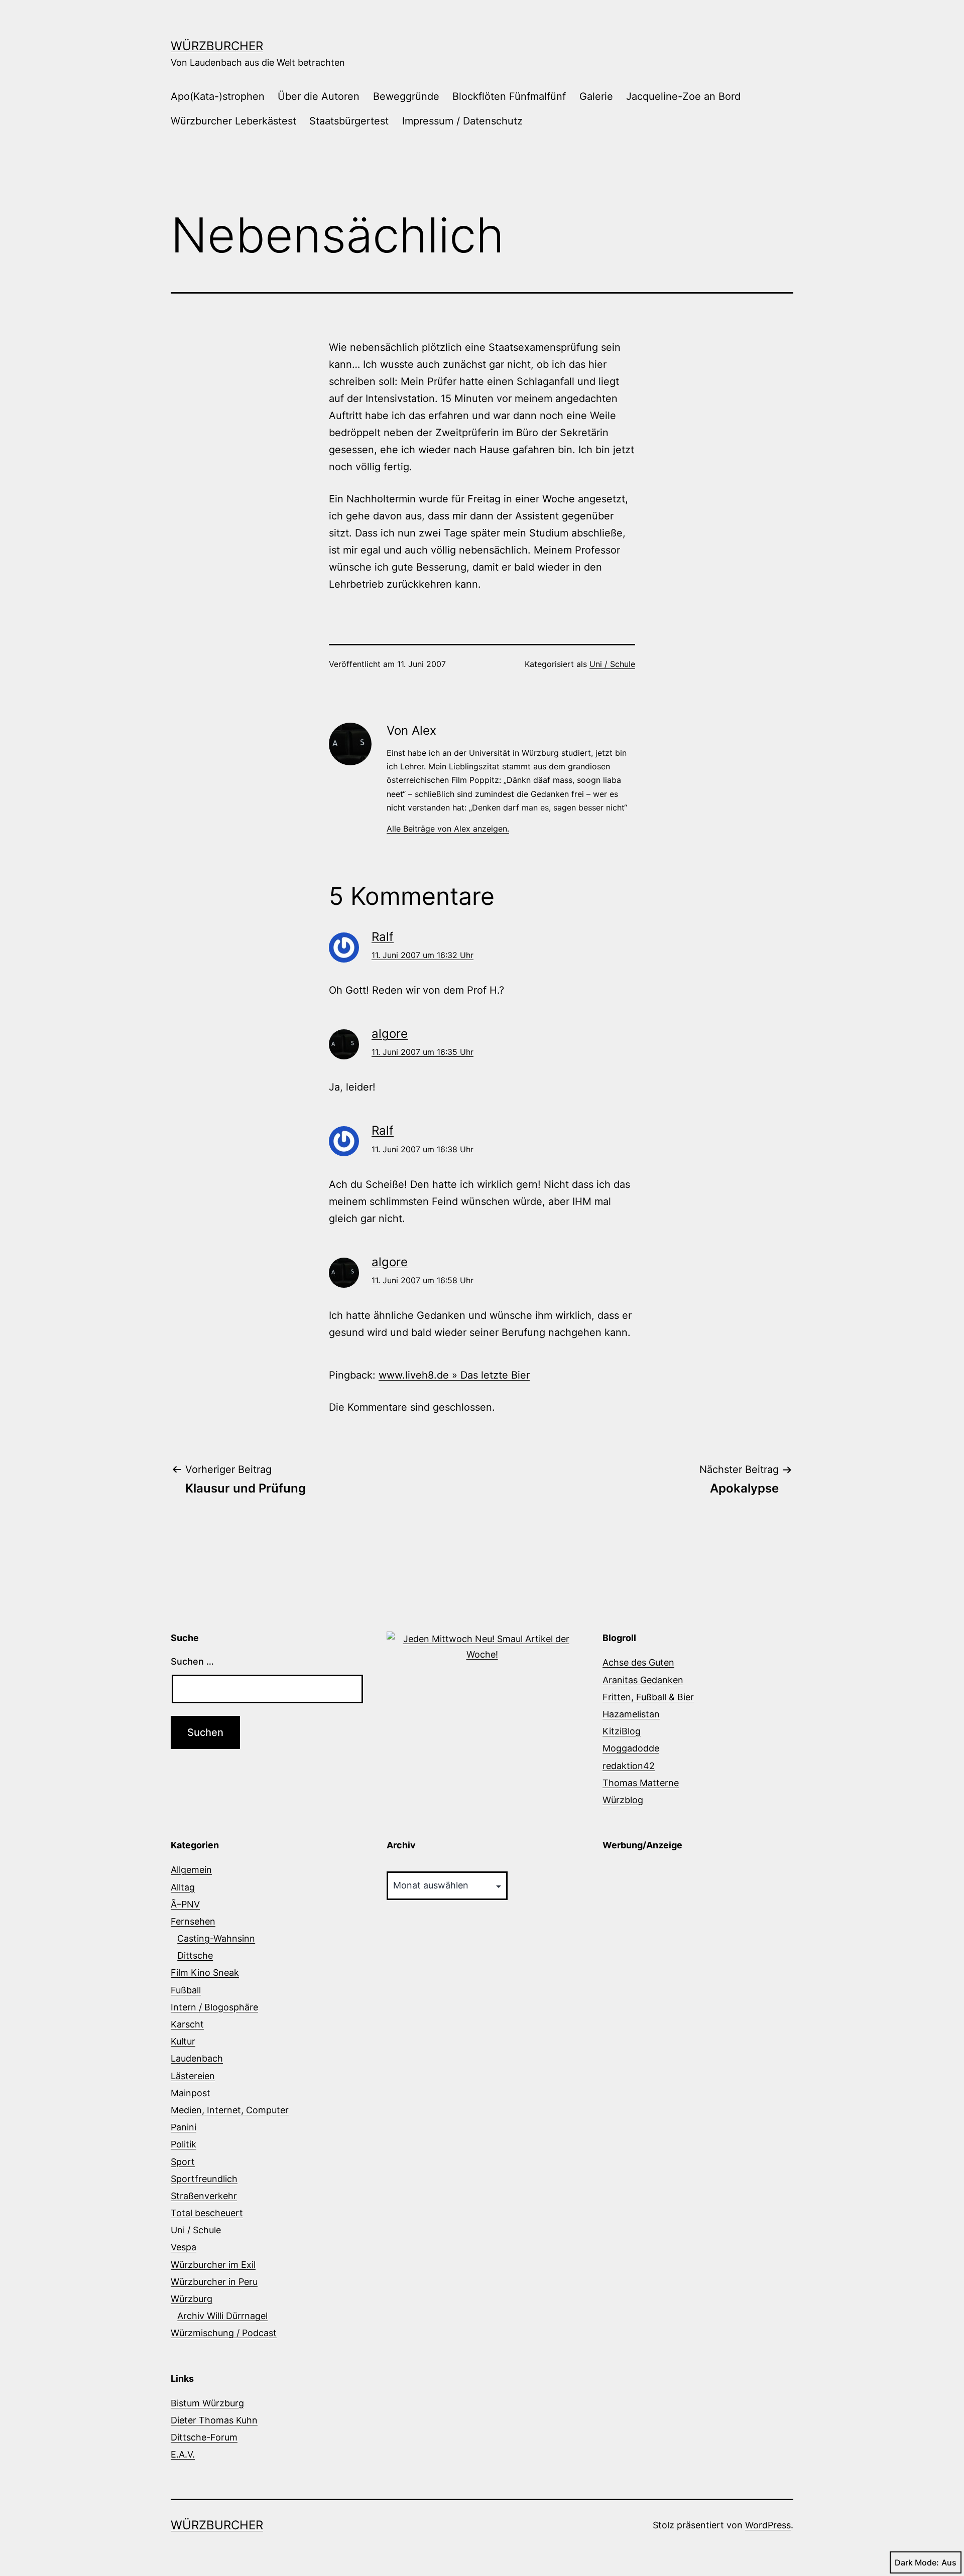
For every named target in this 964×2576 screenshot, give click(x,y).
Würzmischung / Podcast (224, 2333)
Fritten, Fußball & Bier (648, 1697)
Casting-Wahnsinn (216, 1938)
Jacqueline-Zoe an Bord (683, 96)
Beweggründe (406, 96)
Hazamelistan (631, 1714)
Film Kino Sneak (205, 1973)
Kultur (183, 2041)
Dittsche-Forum (204, 2437)
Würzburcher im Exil (213, 2265)
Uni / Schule (612, 664)
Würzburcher (217, 46)
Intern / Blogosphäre (214, 2007)
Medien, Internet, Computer (230, 2110)
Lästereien (193, 2076)
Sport (183, 2162)
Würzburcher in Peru (214, 2282)
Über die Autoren (319, 96)
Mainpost (191, 2093)
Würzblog (623, 1800)
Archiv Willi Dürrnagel (222, 2316)
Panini (184, 2127)
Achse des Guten (638, 1662)
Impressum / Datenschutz (462, 121)
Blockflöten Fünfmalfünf (509, 96)
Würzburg (192, 2299)
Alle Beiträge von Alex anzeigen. (448, 829)
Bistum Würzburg (207, 2403)
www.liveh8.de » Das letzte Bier (454, 1375)
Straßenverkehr (204, 2196)
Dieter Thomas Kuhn (214, 2420)
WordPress (768, 2525)
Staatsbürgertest (349, 121)
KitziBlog (622, 1731)
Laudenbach (197, 2058)
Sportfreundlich (204, 2179)
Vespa (184, 2247)
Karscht (187, 2024)
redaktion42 (629, 1766)
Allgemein (191, 1870)
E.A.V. (183, 2454)
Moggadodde (631, 1748)
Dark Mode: (917, 2562)
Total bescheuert (207, 2213)
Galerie (596, 96)
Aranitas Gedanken (643, 1680)
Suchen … (192, 1661)
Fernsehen (193, 1921)
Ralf (383, 937)
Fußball (186, 1990)
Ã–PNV (185, 1904)
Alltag (183, 1887)
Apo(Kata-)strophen (218, 96)
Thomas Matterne (641, 1783)
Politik (184, 2144)
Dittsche (195, 1955)
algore (390, 1034)
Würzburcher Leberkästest (233, 121)
